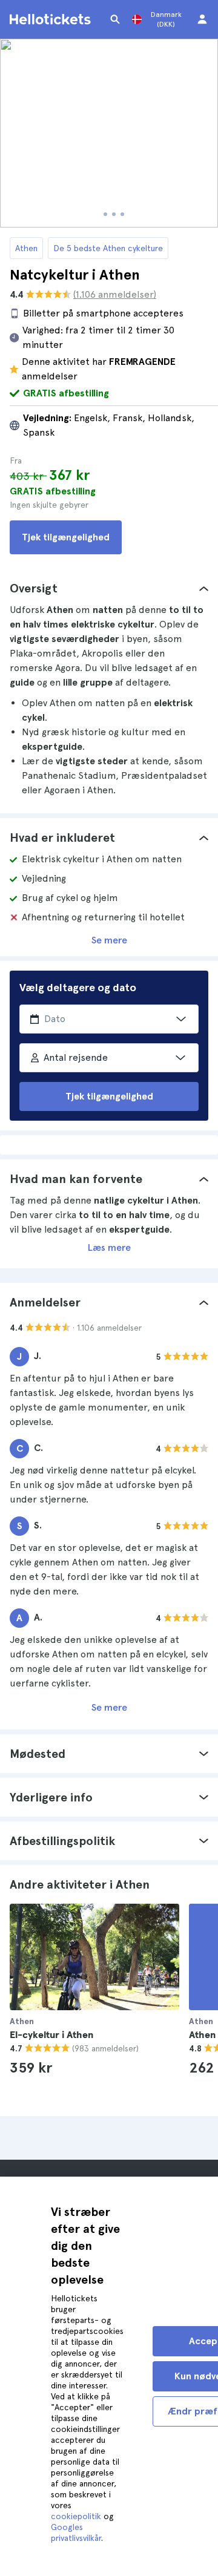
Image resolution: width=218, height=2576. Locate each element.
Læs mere (109, 1247)
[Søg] (115, 19)
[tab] (109, 588)
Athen (26, 248)
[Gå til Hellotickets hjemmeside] (52, 19)
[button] (109, 588)
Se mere (109, 940)
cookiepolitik (76, 2516)
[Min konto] (202, 19)
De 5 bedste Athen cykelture (108, 248)
